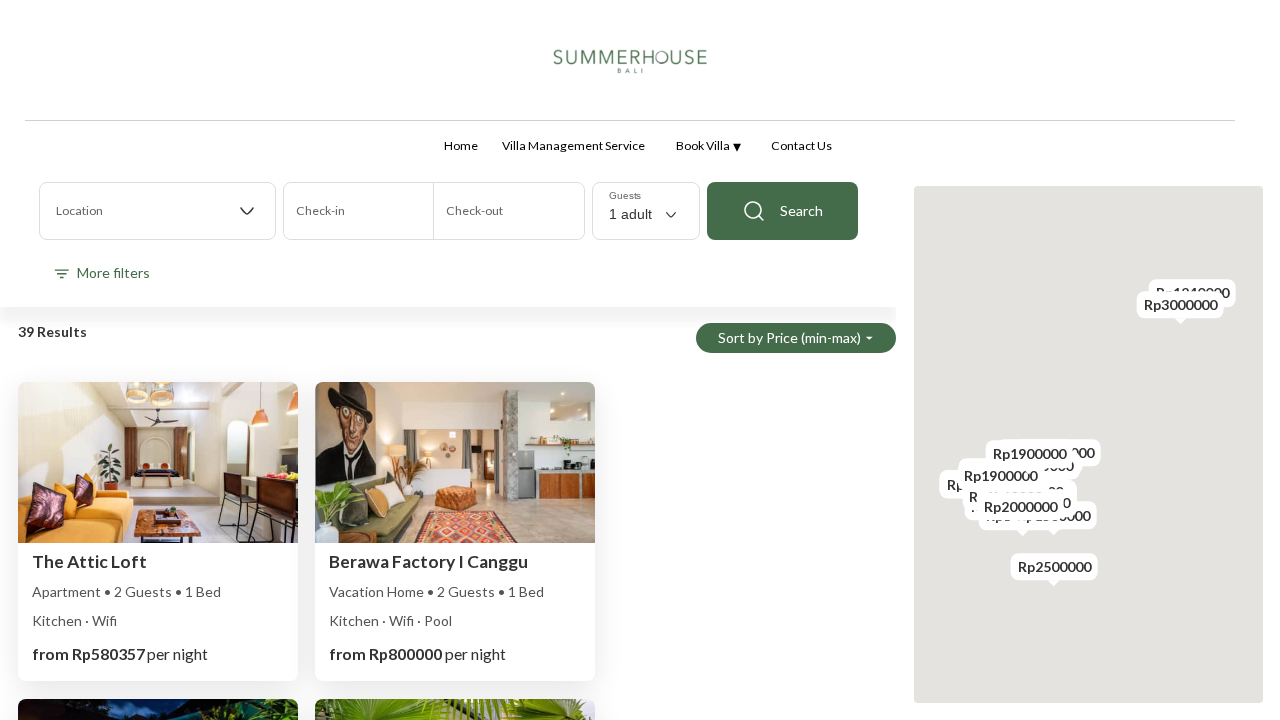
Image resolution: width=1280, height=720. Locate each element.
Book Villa (708, 145)
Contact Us (801, 145)
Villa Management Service (573, 145)
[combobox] (157, 211)
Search (801, 210)
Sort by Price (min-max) (789, 337)
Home (461, 145)
